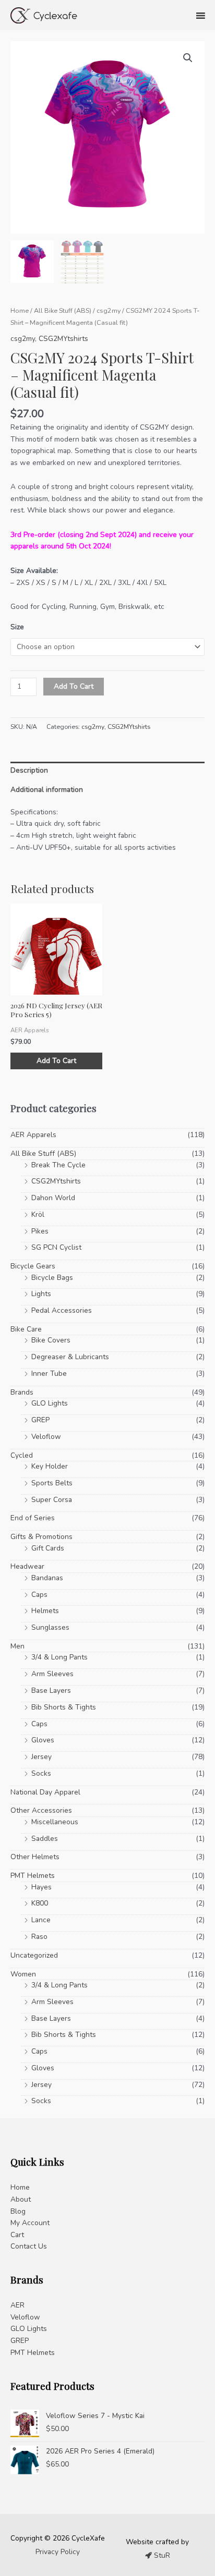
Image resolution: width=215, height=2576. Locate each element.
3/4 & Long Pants (59, 1657)
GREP (40, 1420)
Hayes (41, 1887)
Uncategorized (34, 1955)
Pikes (40, 1231)
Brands (22, 1392)
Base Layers (51, 1690)
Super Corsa (52, 1500)
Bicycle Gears (33, 1266)
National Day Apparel (45, 1792)
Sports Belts (52, 1483)
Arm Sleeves (52, 1674)
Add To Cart (74, 686)
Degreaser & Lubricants (70, 1357)
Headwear (27, 1566)
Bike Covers (51, 1340)
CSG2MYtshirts (63, 339)
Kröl (38, 1214)
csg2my (109, 310)
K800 (40, 1903)
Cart (17, 2235)
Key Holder (50, 1466)
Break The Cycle (58, 1165)
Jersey (41, 1757)
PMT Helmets (33, 1876)
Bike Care (26, 1329)
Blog (18, 2211)
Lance (41, 1920)
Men (17, 1646)
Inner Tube (49, 1374)
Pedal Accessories (62, 1310)
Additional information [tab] (47, 790)
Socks (41, 1773)
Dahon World (53, 1198)
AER (17, 2305)
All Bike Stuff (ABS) (63, 310)
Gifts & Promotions (41, 1537)
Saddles (45, 1839)
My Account (30, 2223)
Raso (39, 1937)
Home (20, 310)
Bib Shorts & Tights (64, 1707)
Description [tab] (29, 770)
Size (17, 627)
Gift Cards (48, 1548)
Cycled (22, 1455)
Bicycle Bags (52, 1278)
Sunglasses (50, 1627)
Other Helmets (35, 1857)
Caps (39, 1595)
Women (23, 1974)
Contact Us (29, 2246)
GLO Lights (50, 1403)
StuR (161, 2555)
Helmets (45, 1611)
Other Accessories (41, 1810)
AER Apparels (33, 1135)
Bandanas (47, 1578)
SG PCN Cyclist (56, 1247)
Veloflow (46, 1437)
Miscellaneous (55, 1822)
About (21, 2199)
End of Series (33, 1518)
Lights (41, 1294)
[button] (188, 58)
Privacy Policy (58, 2552)
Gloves (43, 1740)
